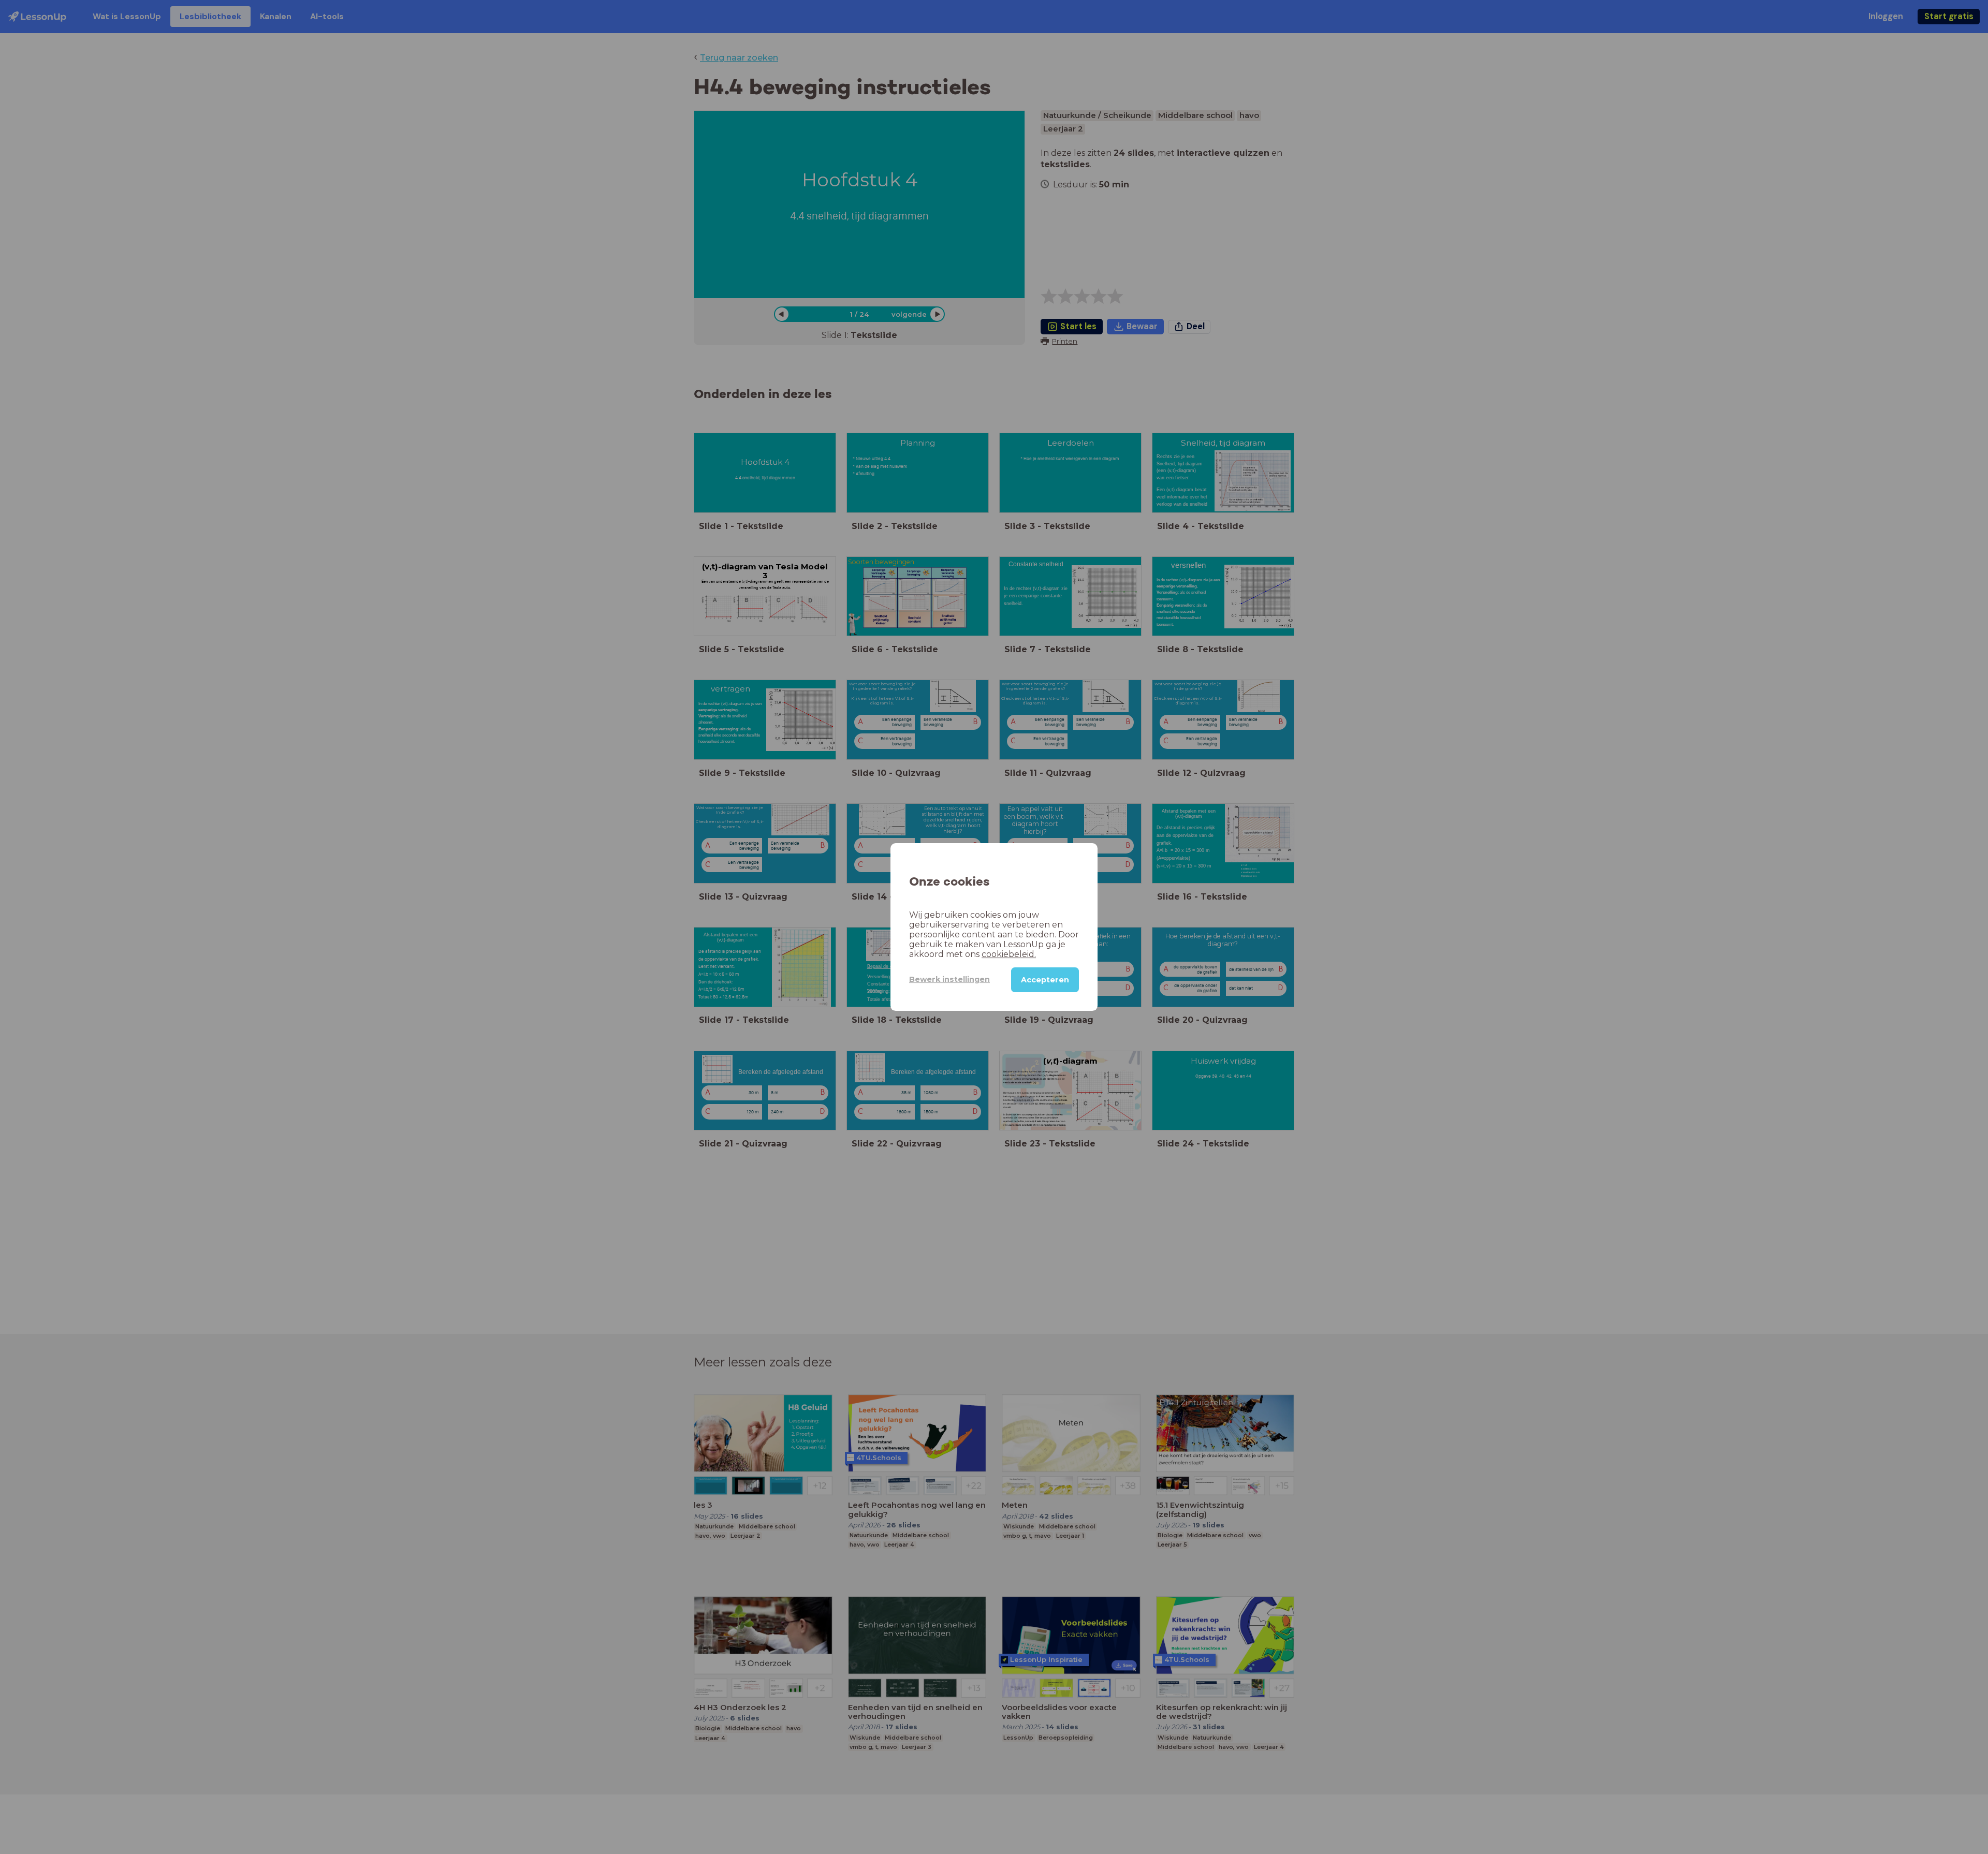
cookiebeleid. (1009, 954)
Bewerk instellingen (949, 979)
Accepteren (1045, 980)
